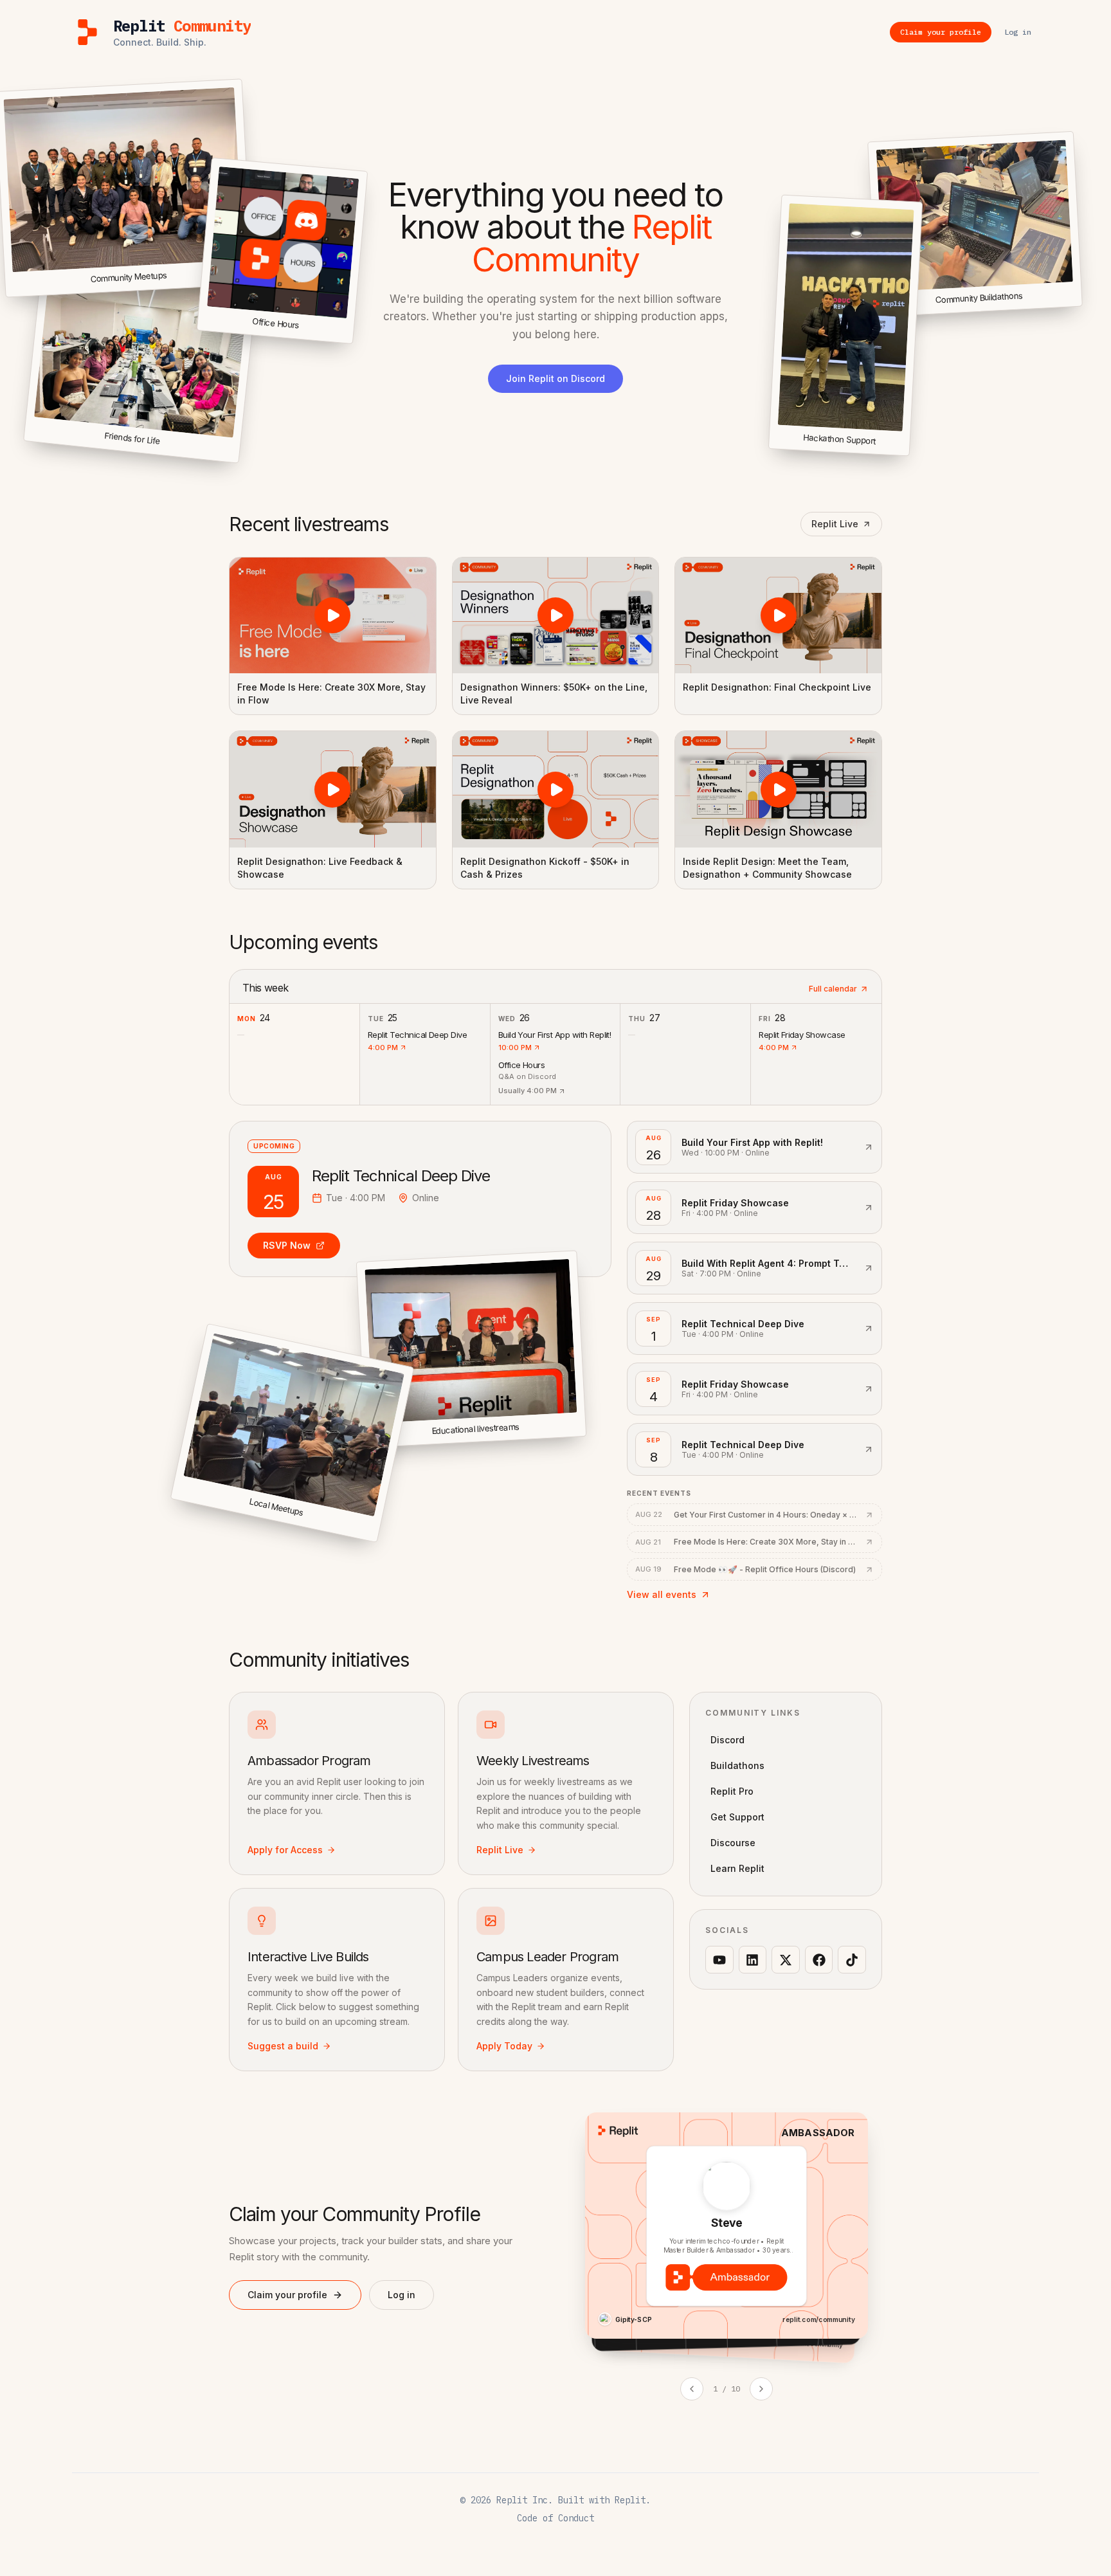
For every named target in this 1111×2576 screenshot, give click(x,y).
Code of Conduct (555, 2518)
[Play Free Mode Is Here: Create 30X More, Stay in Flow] (333, 615)
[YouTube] (719, 1960)
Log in (402, 2295)
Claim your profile (287, 2295)
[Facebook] (819, 1960)
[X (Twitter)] (786, 1960)
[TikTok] (852, 1960)
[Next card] (761, 2389)
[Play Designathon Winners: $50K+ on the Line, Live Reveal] (556, 615)
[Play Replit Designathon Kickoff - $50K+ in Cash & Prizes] (556, 789)
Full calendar (833, 989)
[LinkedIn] (753, 1960)
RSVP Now (287, 1245)
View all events (662, 1594)
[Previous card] (692, 2389)
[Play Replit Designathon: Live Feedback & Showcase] (333, 789)
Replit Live (835, 524)
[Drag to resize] (1080, 304)
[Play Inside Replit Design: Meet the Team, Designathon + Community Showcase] (778, 789)
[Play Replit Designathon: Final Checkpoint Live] (778, 615)
